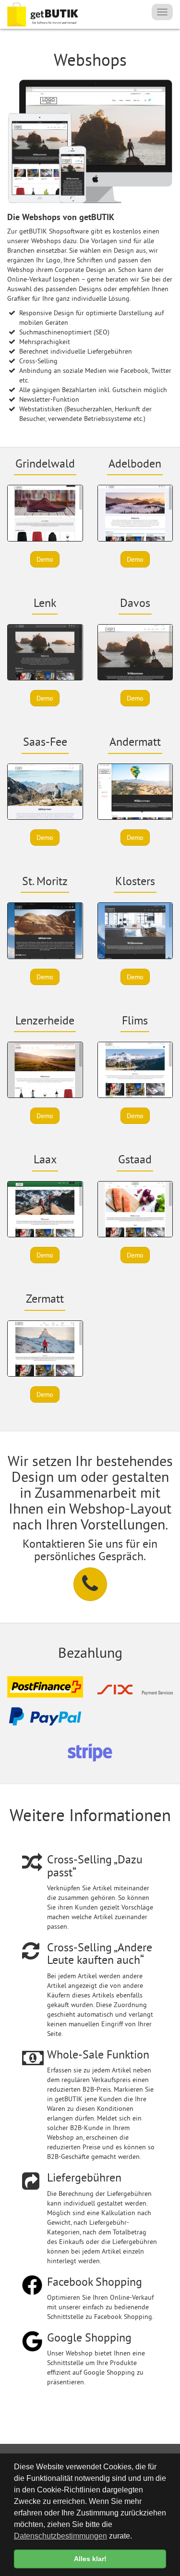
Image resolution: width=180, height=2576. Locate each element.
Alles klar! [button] (90, 2559)
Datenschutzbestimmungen (60, 2536)
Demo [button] (45, 559)
